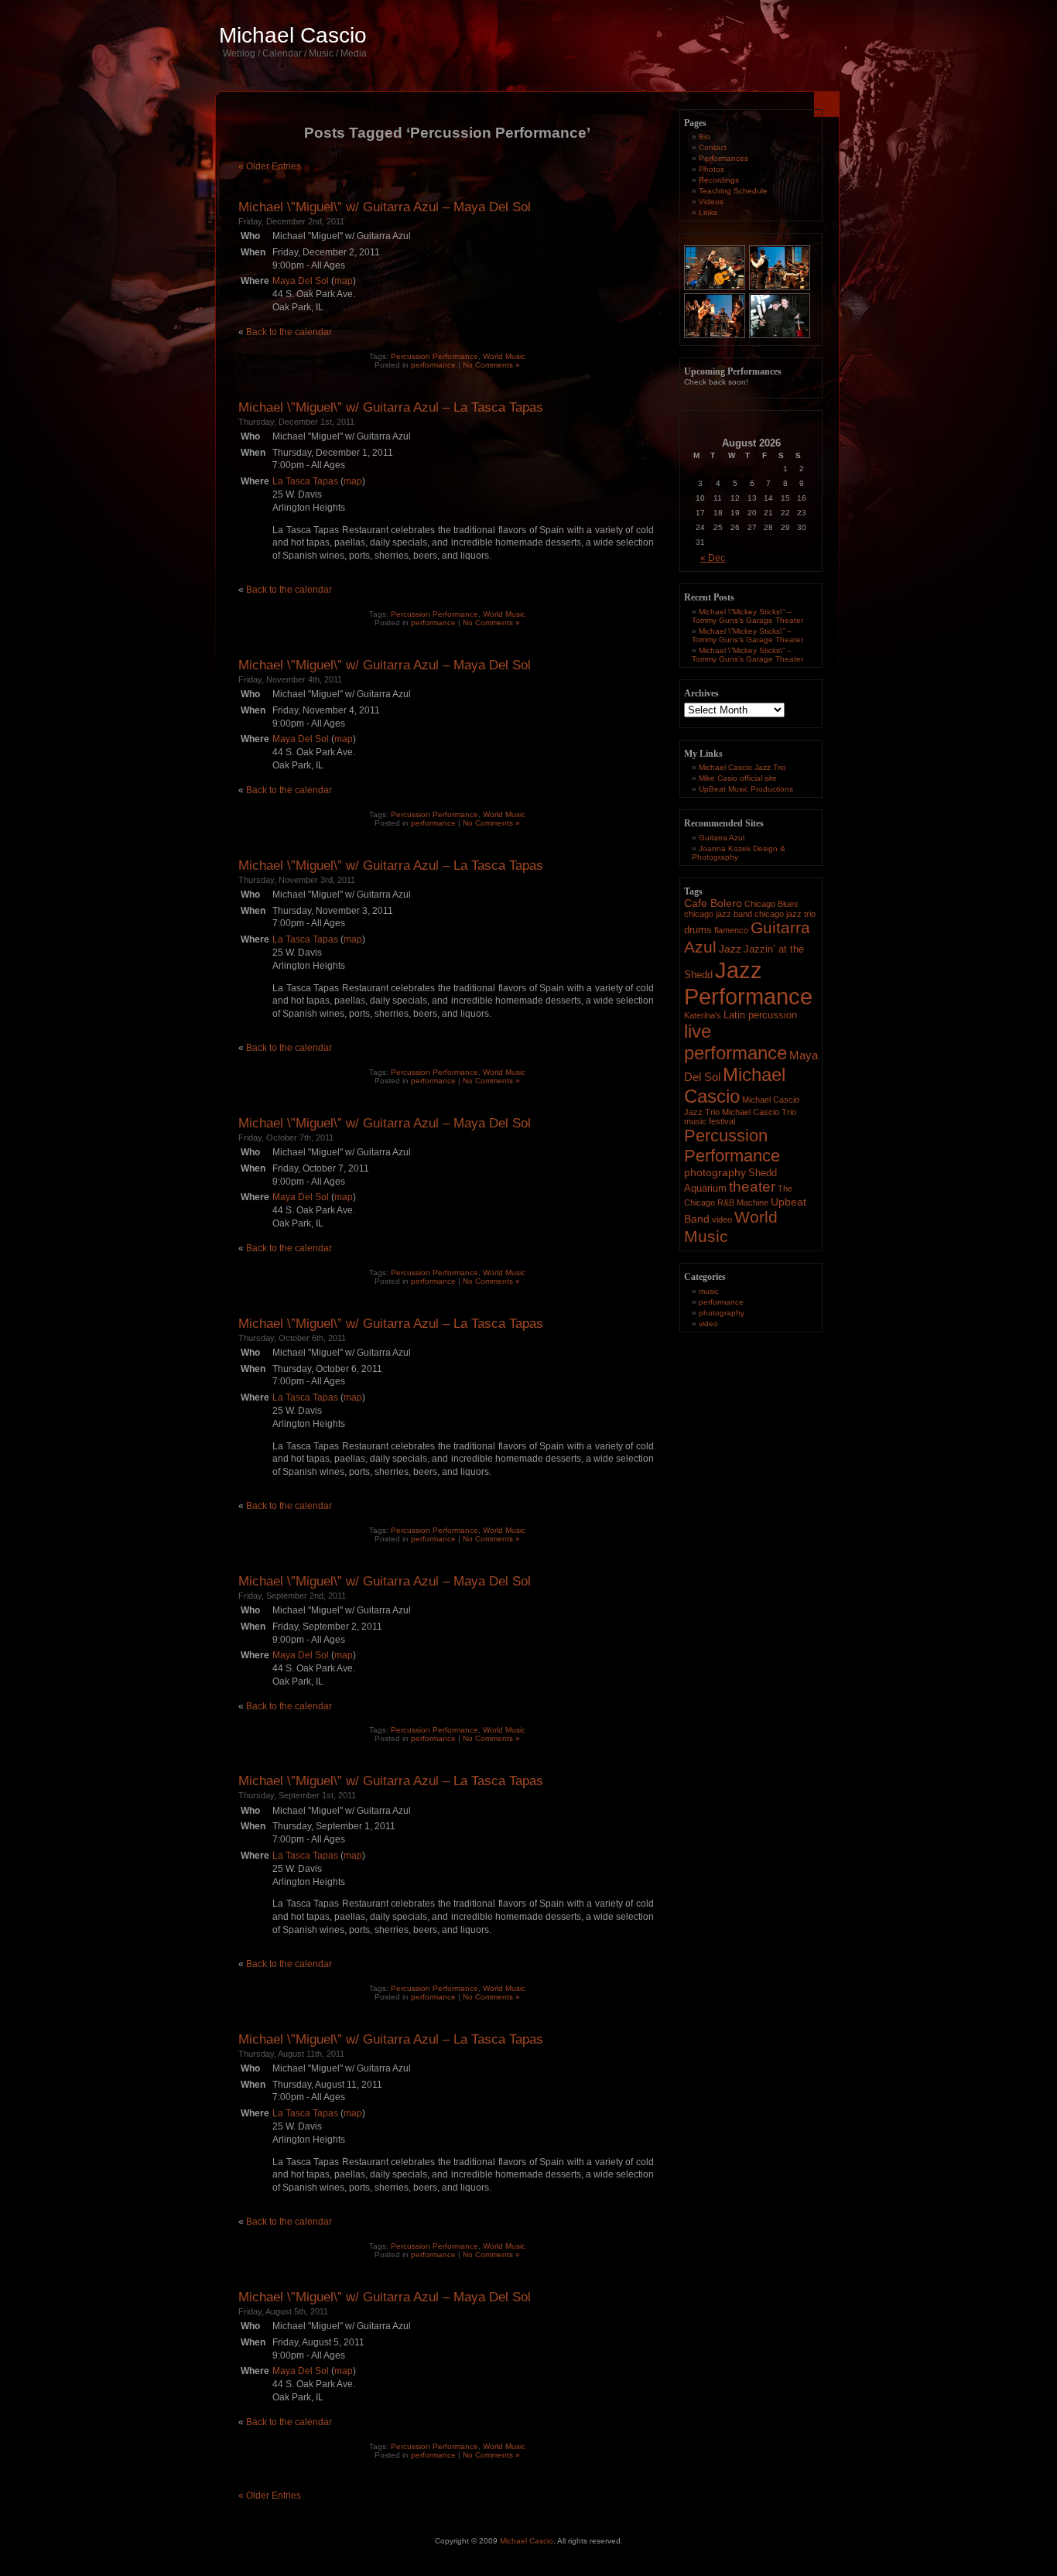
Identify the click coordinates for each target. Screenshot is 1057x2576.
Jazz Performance (748, 983)
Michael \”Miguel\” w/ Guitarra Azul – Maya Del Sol (385, 207)
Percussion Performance (434, 356)
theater (752, 1187)
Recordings (719, 180)
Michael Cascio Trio (759, 1112)
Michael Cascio (293, 35)
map (344, 281)
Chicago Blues (771, 904)
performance (433, 365)
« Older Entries (270, 166)
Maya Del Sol (301, 281)
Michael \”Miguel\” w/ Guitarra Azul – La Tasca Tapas (391, 407)
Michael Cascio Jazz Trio (742, 767)
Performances (723, 158)
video (722, 1220)
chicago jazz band (718, 914)
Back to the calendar (289, 332)
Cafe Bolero (713, 903)
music (709, 1291)
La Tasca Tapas (305, 481)
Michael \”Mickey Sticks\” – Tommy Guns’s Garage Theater (747, 616)
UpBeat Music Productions (746, 789)
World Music (504, 356)
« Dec (713, 558)
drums (698, 930)
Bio (705, 137)
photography (715, 1172)
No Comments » (491, 365)
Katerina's (703, 1015)
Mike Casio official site (738, 778)
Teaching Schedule (733, 191)
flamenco (731, 930)
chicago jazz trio (785, 914)
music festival (710, 1121)
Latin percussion (760, 1015)
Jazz (730, 949)
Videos (711, 202)
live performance (735, 1042)
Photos (712, 169)
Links (708, 212)
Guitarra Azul (722, 838)
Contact (713, 147)
